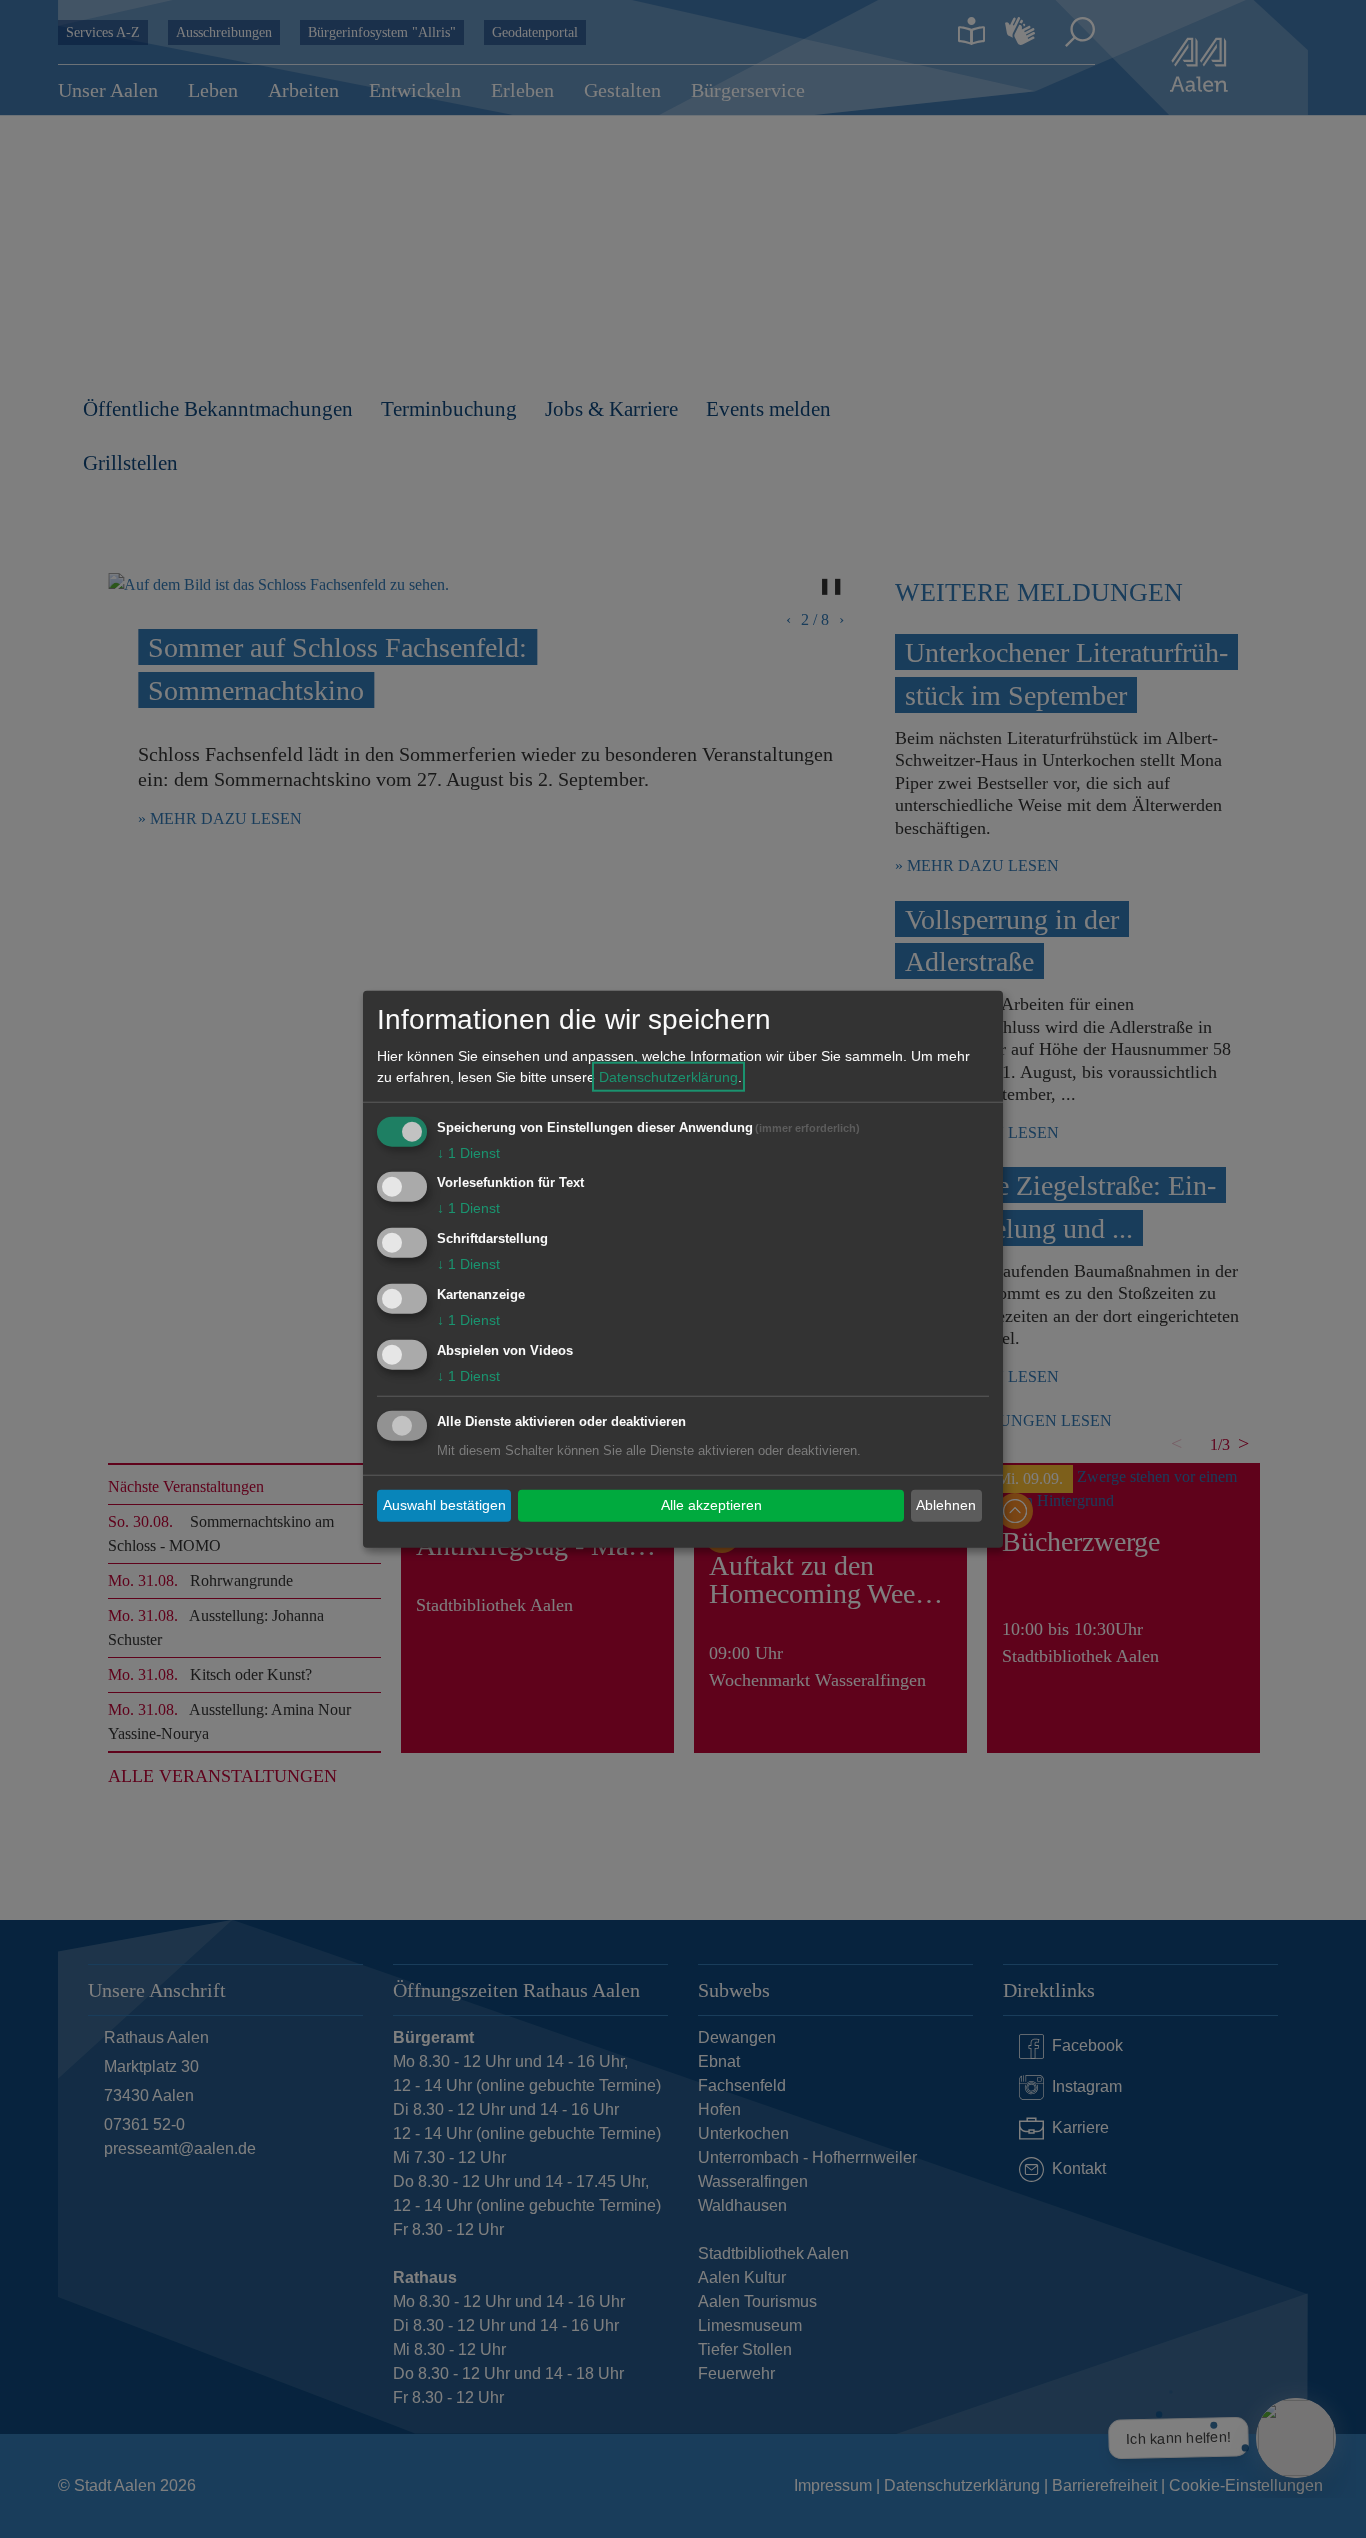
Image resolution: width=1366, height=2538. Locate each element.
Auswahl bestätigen (444, 1505)
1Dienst (468, 1152)
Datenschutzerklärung (668, 1076)
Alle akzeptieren (711, 1505)
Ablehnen (946, 1505)
